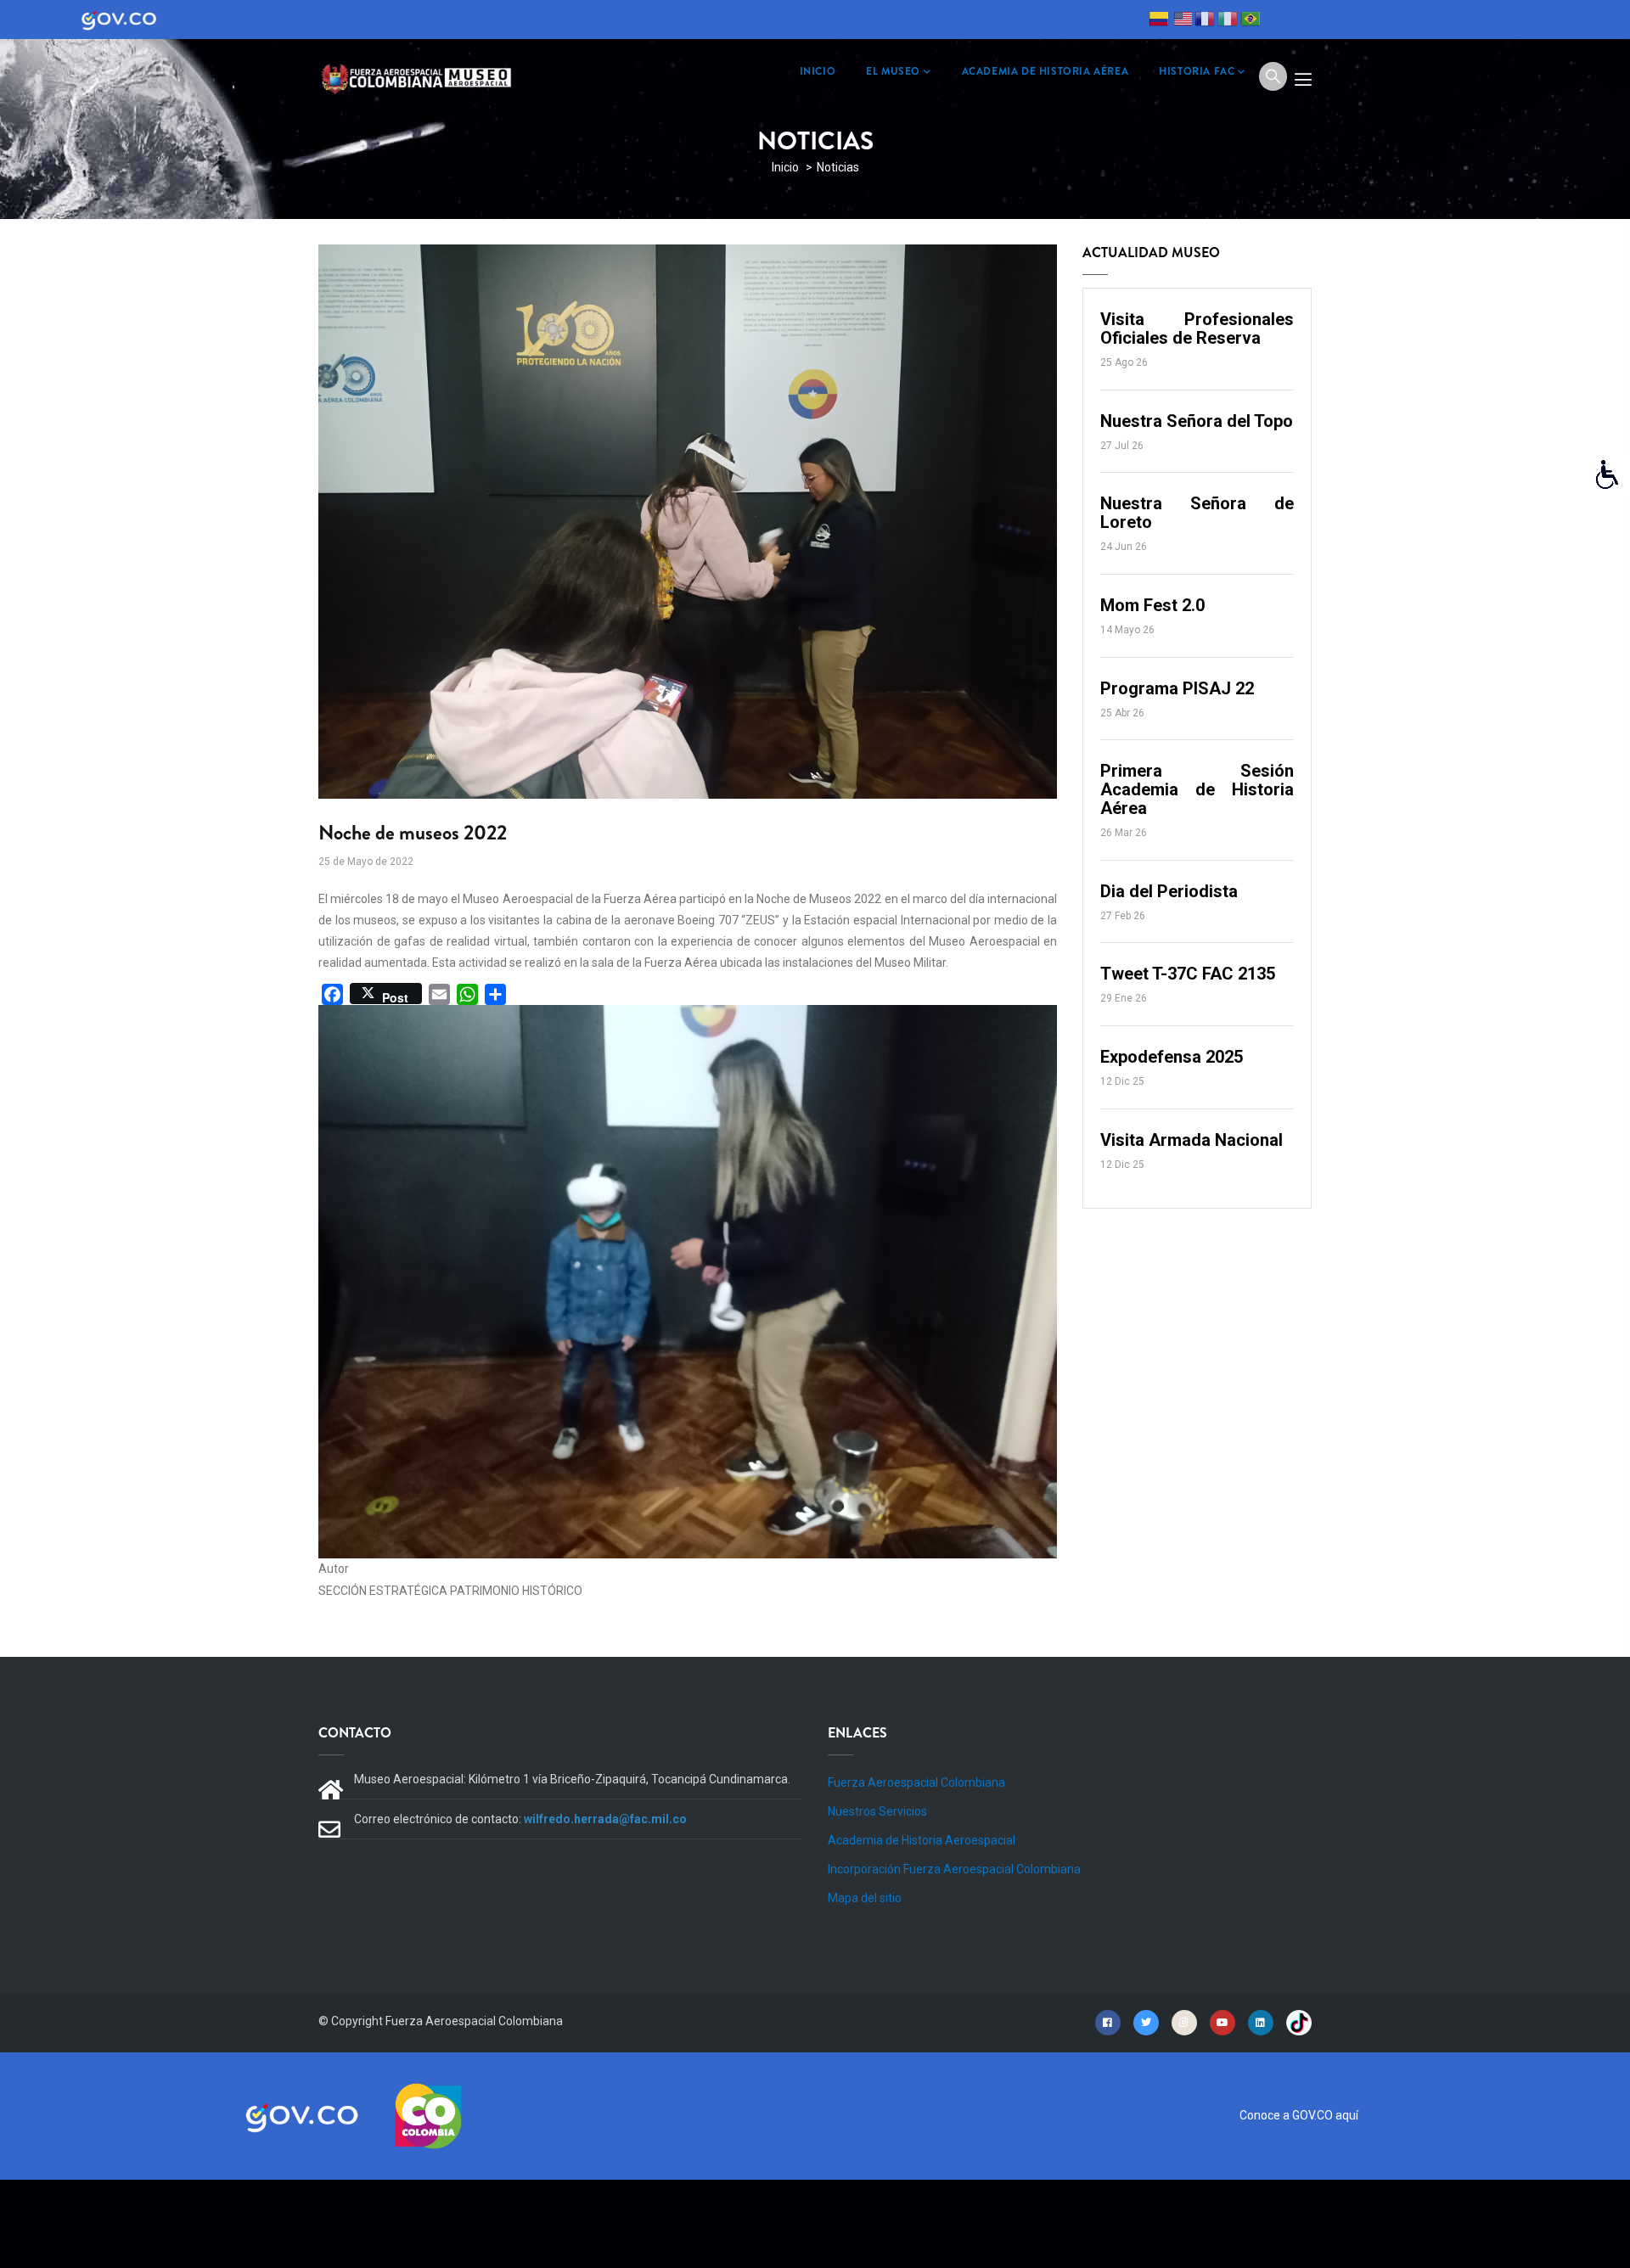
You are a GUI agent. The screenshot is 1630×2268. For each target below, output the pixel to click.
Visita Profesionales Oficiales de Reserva (1197, 328)
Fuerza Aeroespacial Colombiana (916, 1782)
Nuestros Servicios (877, 1811)
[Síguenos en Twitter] (1146, 2022)
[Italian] (1228, 21)
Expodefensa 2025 (1172, 1057)
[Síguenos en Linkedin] (1261, 2022)
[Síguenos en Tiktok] (1299, 2022)
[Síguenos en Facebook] (1108, 2022)
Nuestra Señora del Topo (1197, 421)
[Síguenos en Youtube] (1222, 2022)
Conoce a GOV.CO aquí (1299, 2115)
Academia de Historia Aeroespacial (922, 1840)
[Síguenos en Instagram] (1184, 2022)
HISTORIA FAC (1197, 71)
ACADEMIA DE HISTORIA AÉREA (1045, 71)
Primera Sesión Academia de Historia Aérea (1197, 789)
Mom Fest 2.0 (1152, 605)
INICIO (818, 71)
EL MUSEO (893, 71)
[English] (1182, 21)
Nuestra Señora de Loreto (1197, 513)
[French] (1205, 21)
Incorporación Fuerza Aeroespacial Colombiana (954, 1869)
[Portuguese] (1251, 21)
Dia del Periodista (1169, 891)
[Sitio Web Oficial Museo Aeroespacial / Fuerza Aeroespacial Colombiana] (420, 76)
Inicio (785, 167)
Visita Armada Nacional (1192, 1140)
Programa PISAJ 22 (1177, 688)
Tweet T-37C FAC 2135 (1188, 974)
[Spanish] (1159, 21)
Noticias (838, 167)
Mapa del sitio (865, 1898)
